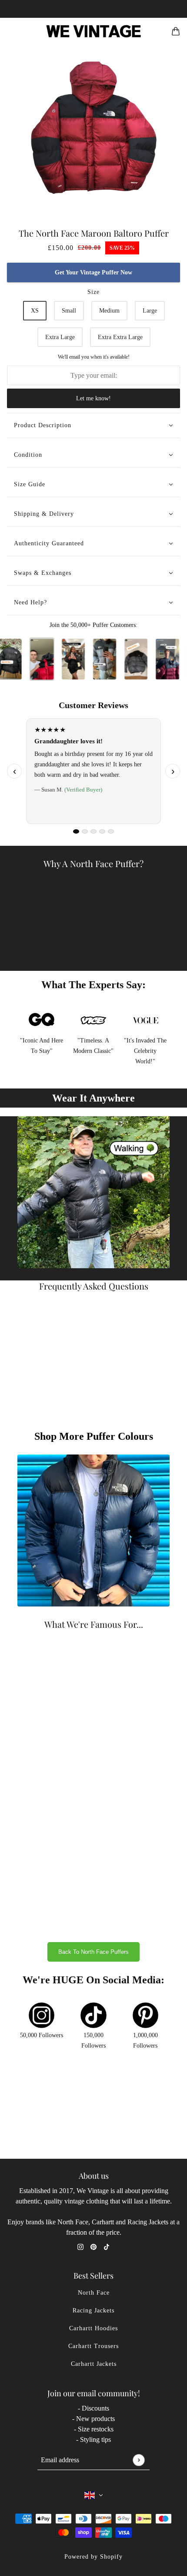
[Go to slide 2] (85, 831)
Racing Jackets (93, 2310)
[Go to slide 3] (93, 831)
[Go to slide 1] (76, 831)
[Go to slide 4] (102, 831)
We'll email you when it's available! (94, 357)
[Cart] (176, 31)
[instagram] (80, 2246)
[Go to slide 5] (111, 831)
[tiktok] (107, 2246)
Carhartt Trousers (93, 2346)
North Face (94, 2293)
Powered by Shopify (93, 2557)
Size (93, 292)
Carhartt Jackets (94, 2364)
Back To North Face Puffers (93, 1952)
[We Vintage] (94, 31)
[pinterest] (93, 2246)
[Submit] (139, 2460)
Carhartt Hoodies (93, 2328)
